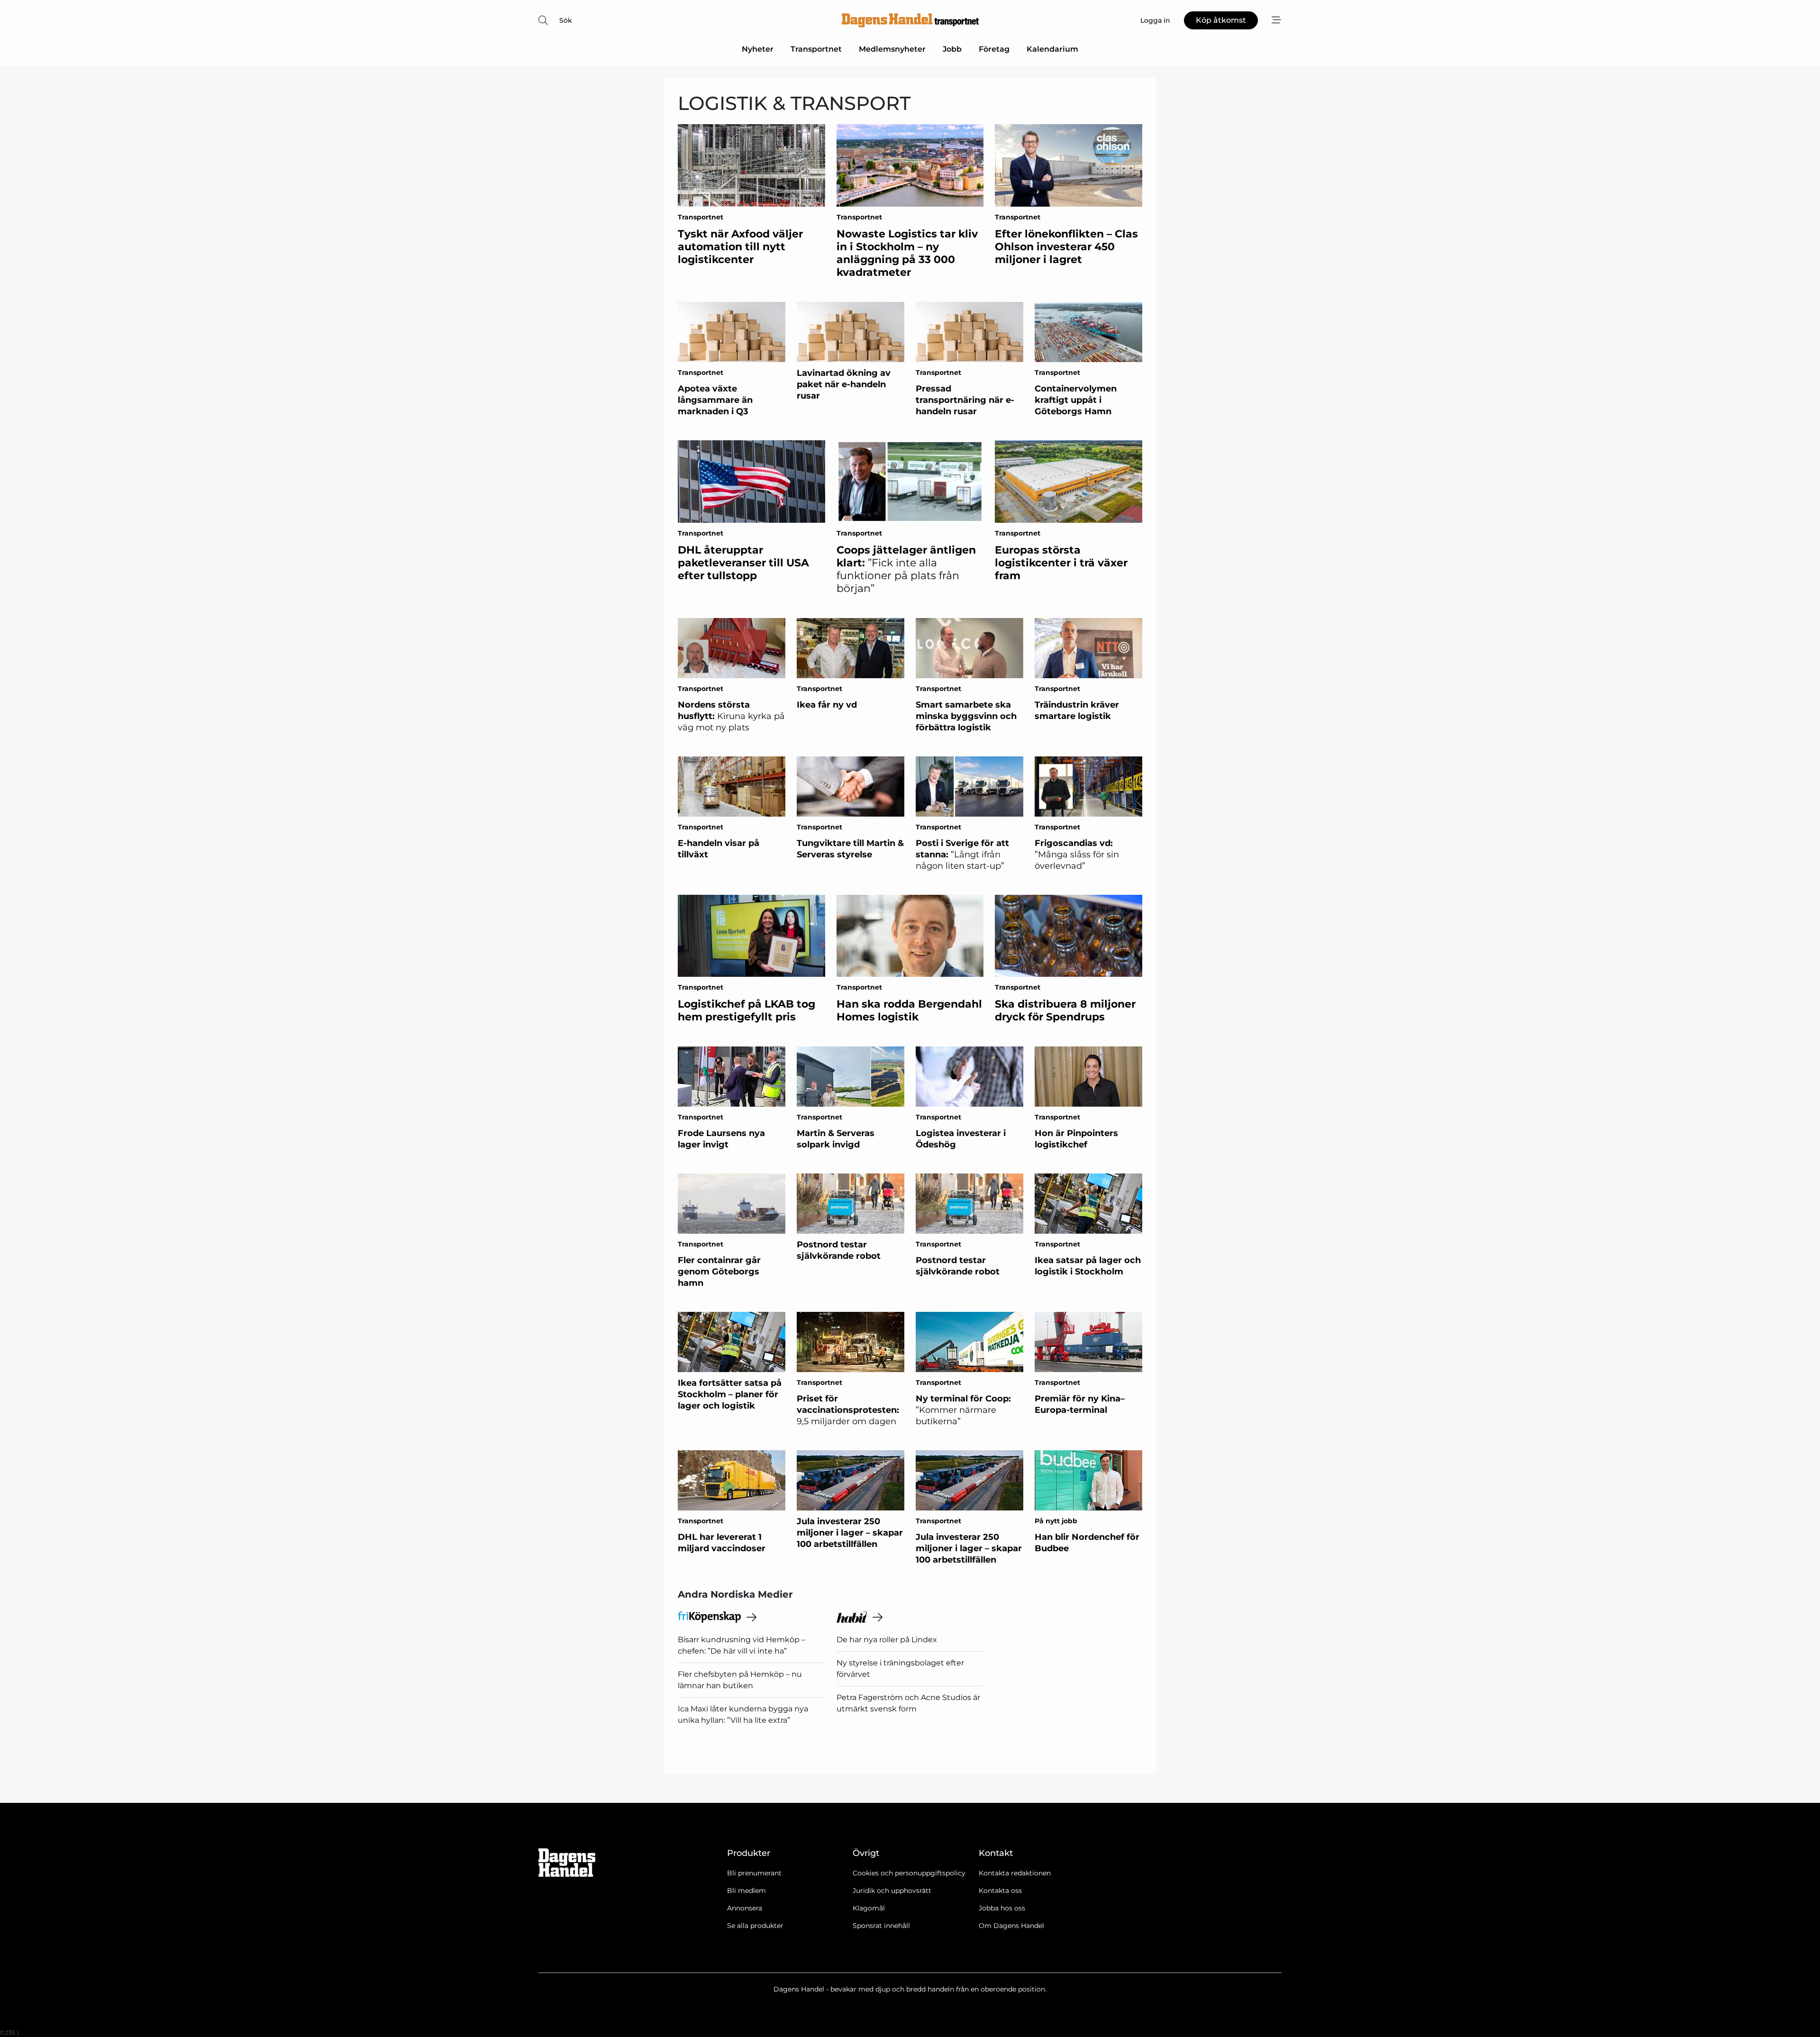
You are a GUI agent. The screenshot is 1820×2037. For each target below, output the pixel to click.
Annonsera (745, 1908)
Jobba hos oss (1002, 1908)
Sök (566, 20)
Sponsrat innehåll (881, 1926)
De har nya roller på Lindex (887, 1640)
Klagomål (869, 1908)
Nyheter (758, 49)
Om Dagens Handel (1011, 1926)
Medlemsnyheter (892, 49)
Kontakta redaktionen (1015, 1873)
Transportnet (816, 49)
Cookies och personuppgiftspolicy (909, 1873)
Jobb (952, 49)
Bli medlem (746, 1891)
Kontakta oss (1000, 1891)
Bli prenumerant (754, 1873)
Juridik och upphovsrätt (892, 1891)
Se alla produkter (755, 1926)
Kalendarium (1052, 49)
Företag (994, 49)
